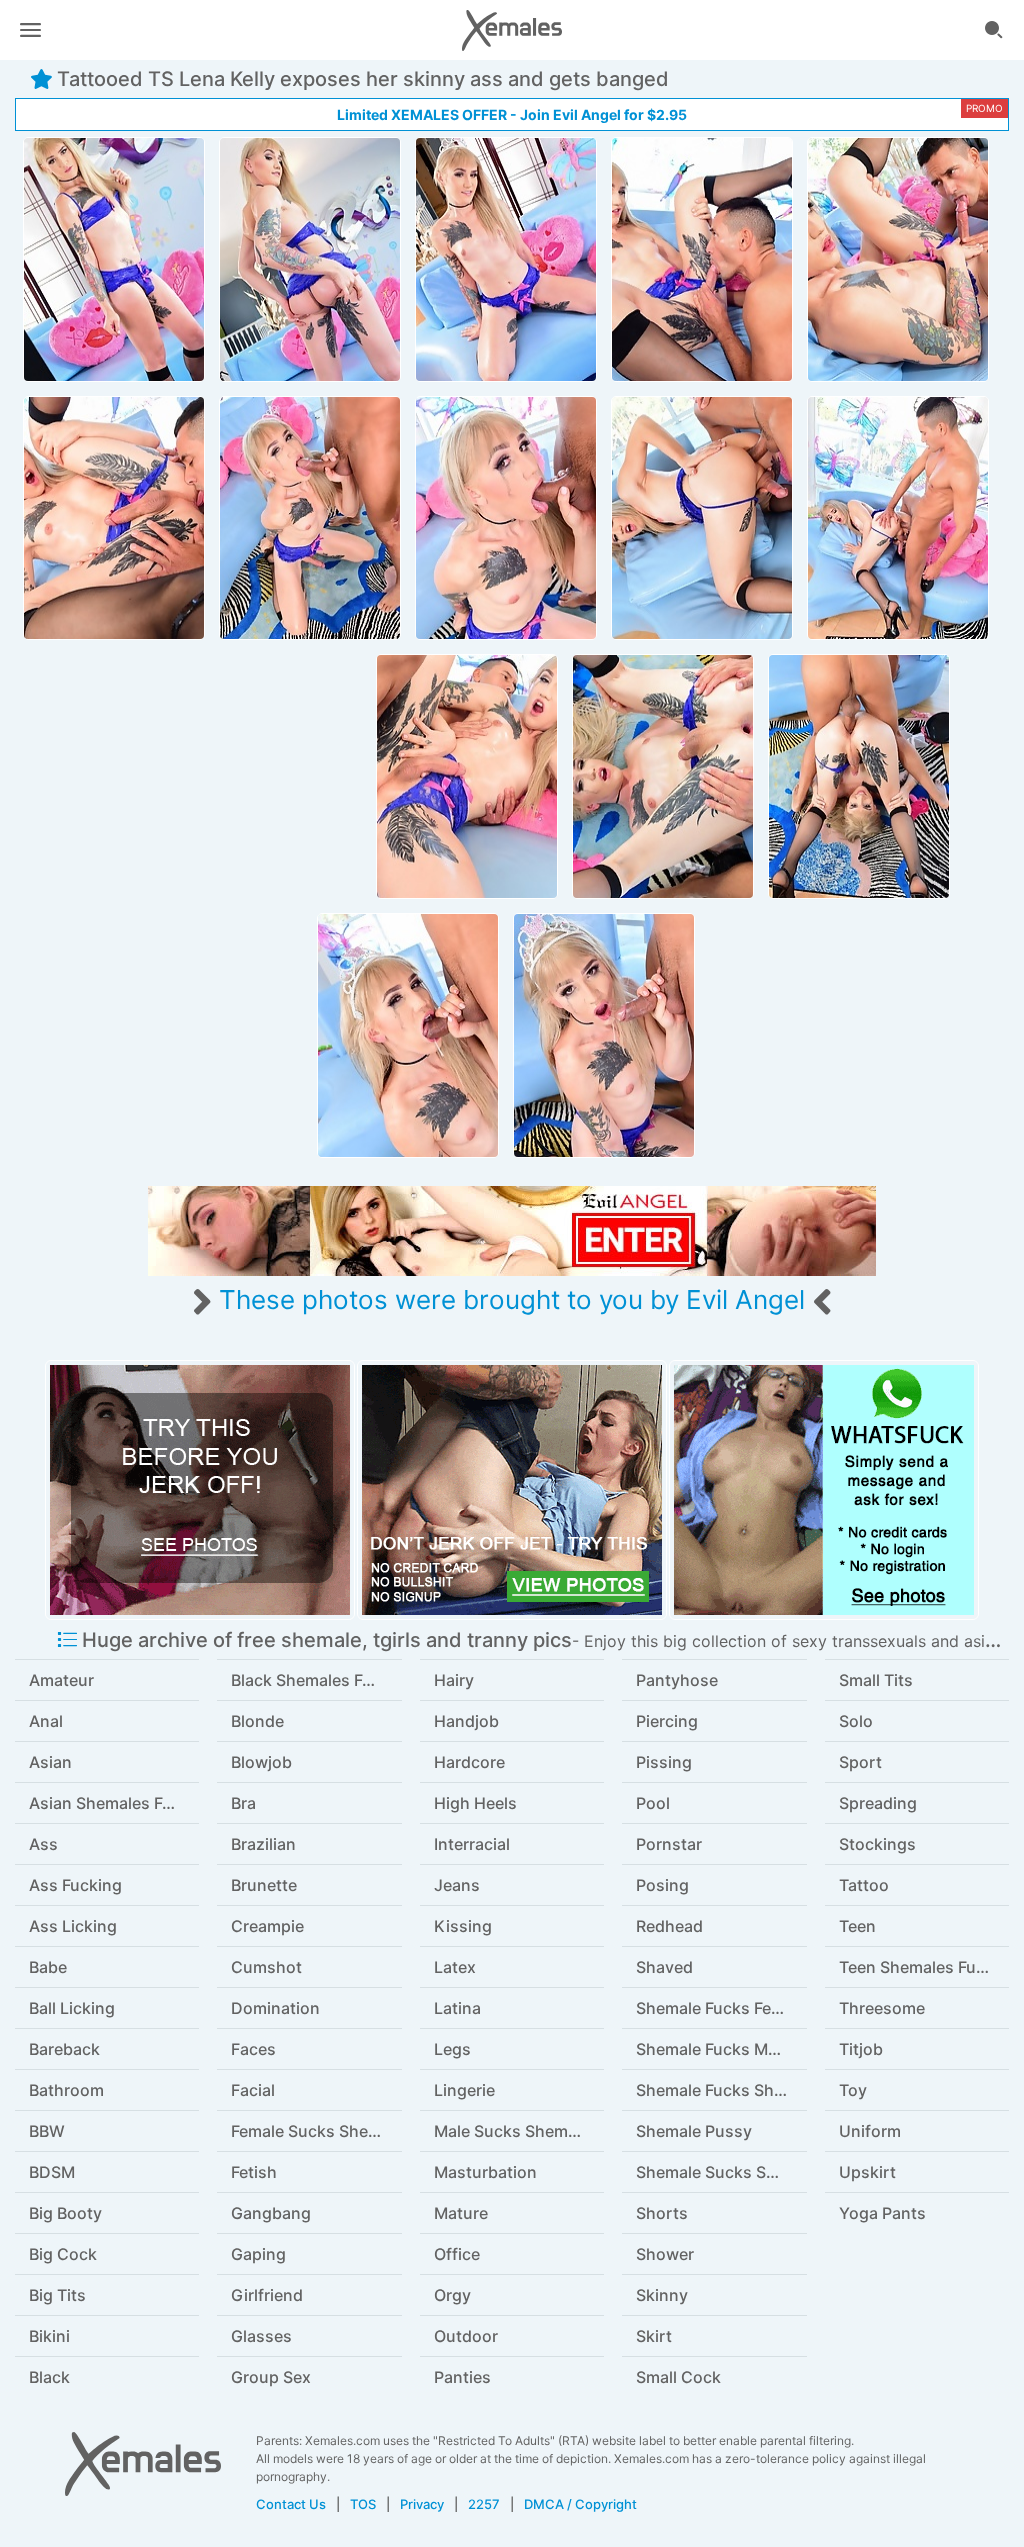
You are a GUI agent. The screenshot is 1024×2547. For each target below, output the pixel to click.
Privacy (422, 2504)
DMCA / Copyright (580, 2504)
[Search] (994, 30)
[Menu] (30, 30)
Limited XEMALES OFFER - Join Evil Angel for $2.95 (512, 114)
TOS (363, 2504)
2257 (484, 2504)
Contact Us (291, 2504)
